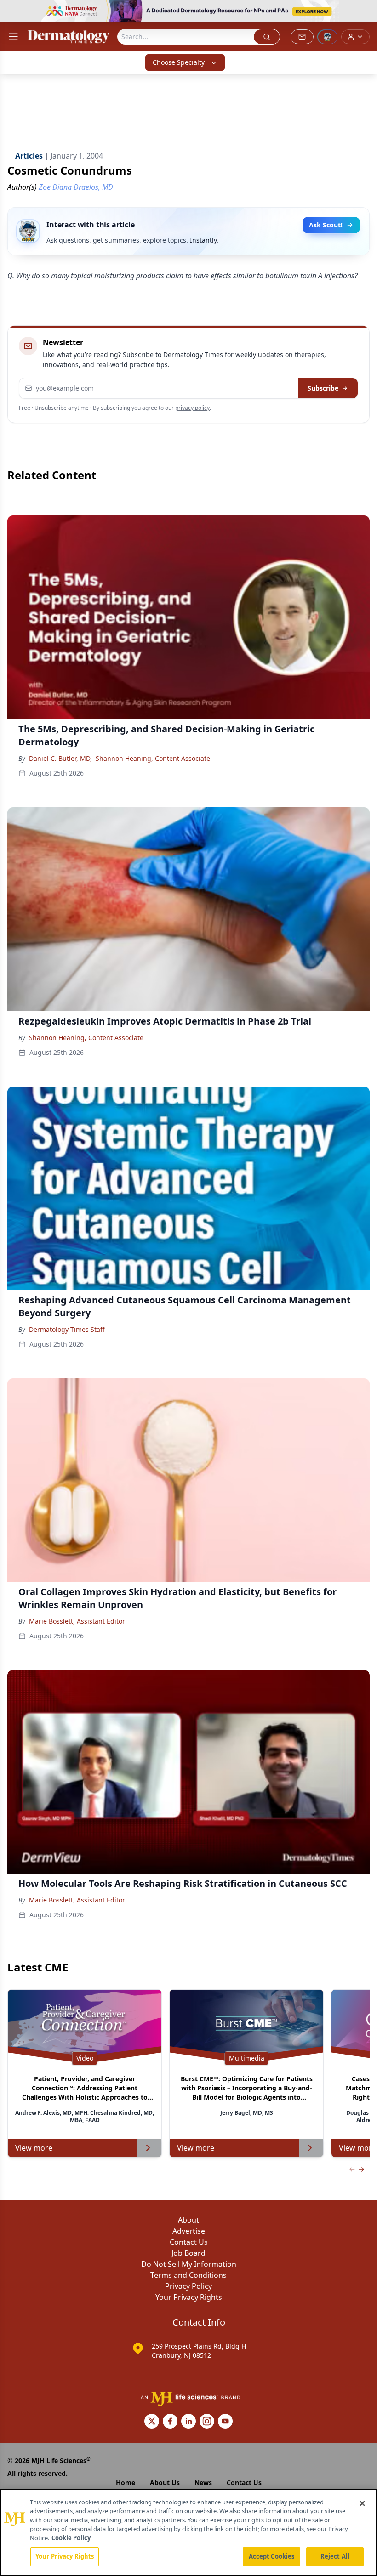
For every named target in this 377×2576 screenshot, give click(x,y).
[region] (188, 2532)
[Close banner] (365, 12)
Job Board (188, 2253)
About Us (165, 2483)
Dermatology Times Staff (67, 1329)
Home (126, 2483)
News (203, 2483)
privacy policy (192, 408)
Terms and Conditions (188, 2275)
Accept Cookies (272, 2556)
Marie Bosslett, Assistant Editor (77, 1621)
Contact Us (189, 2242)
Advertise (189, 2231)
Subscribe (323, 388)
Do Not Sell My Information (189, 2264)
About (188, 2220)
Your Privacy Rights (189, 2297)
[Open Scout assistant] (327, 37)
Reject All (335, 2556)
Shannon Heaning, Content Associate (153, 758)
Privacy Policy (188, 2286)
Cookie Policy (71, 2538)
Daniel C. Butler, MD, (60, 758)
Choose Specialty (179, 62)
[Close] (362, 2503)
